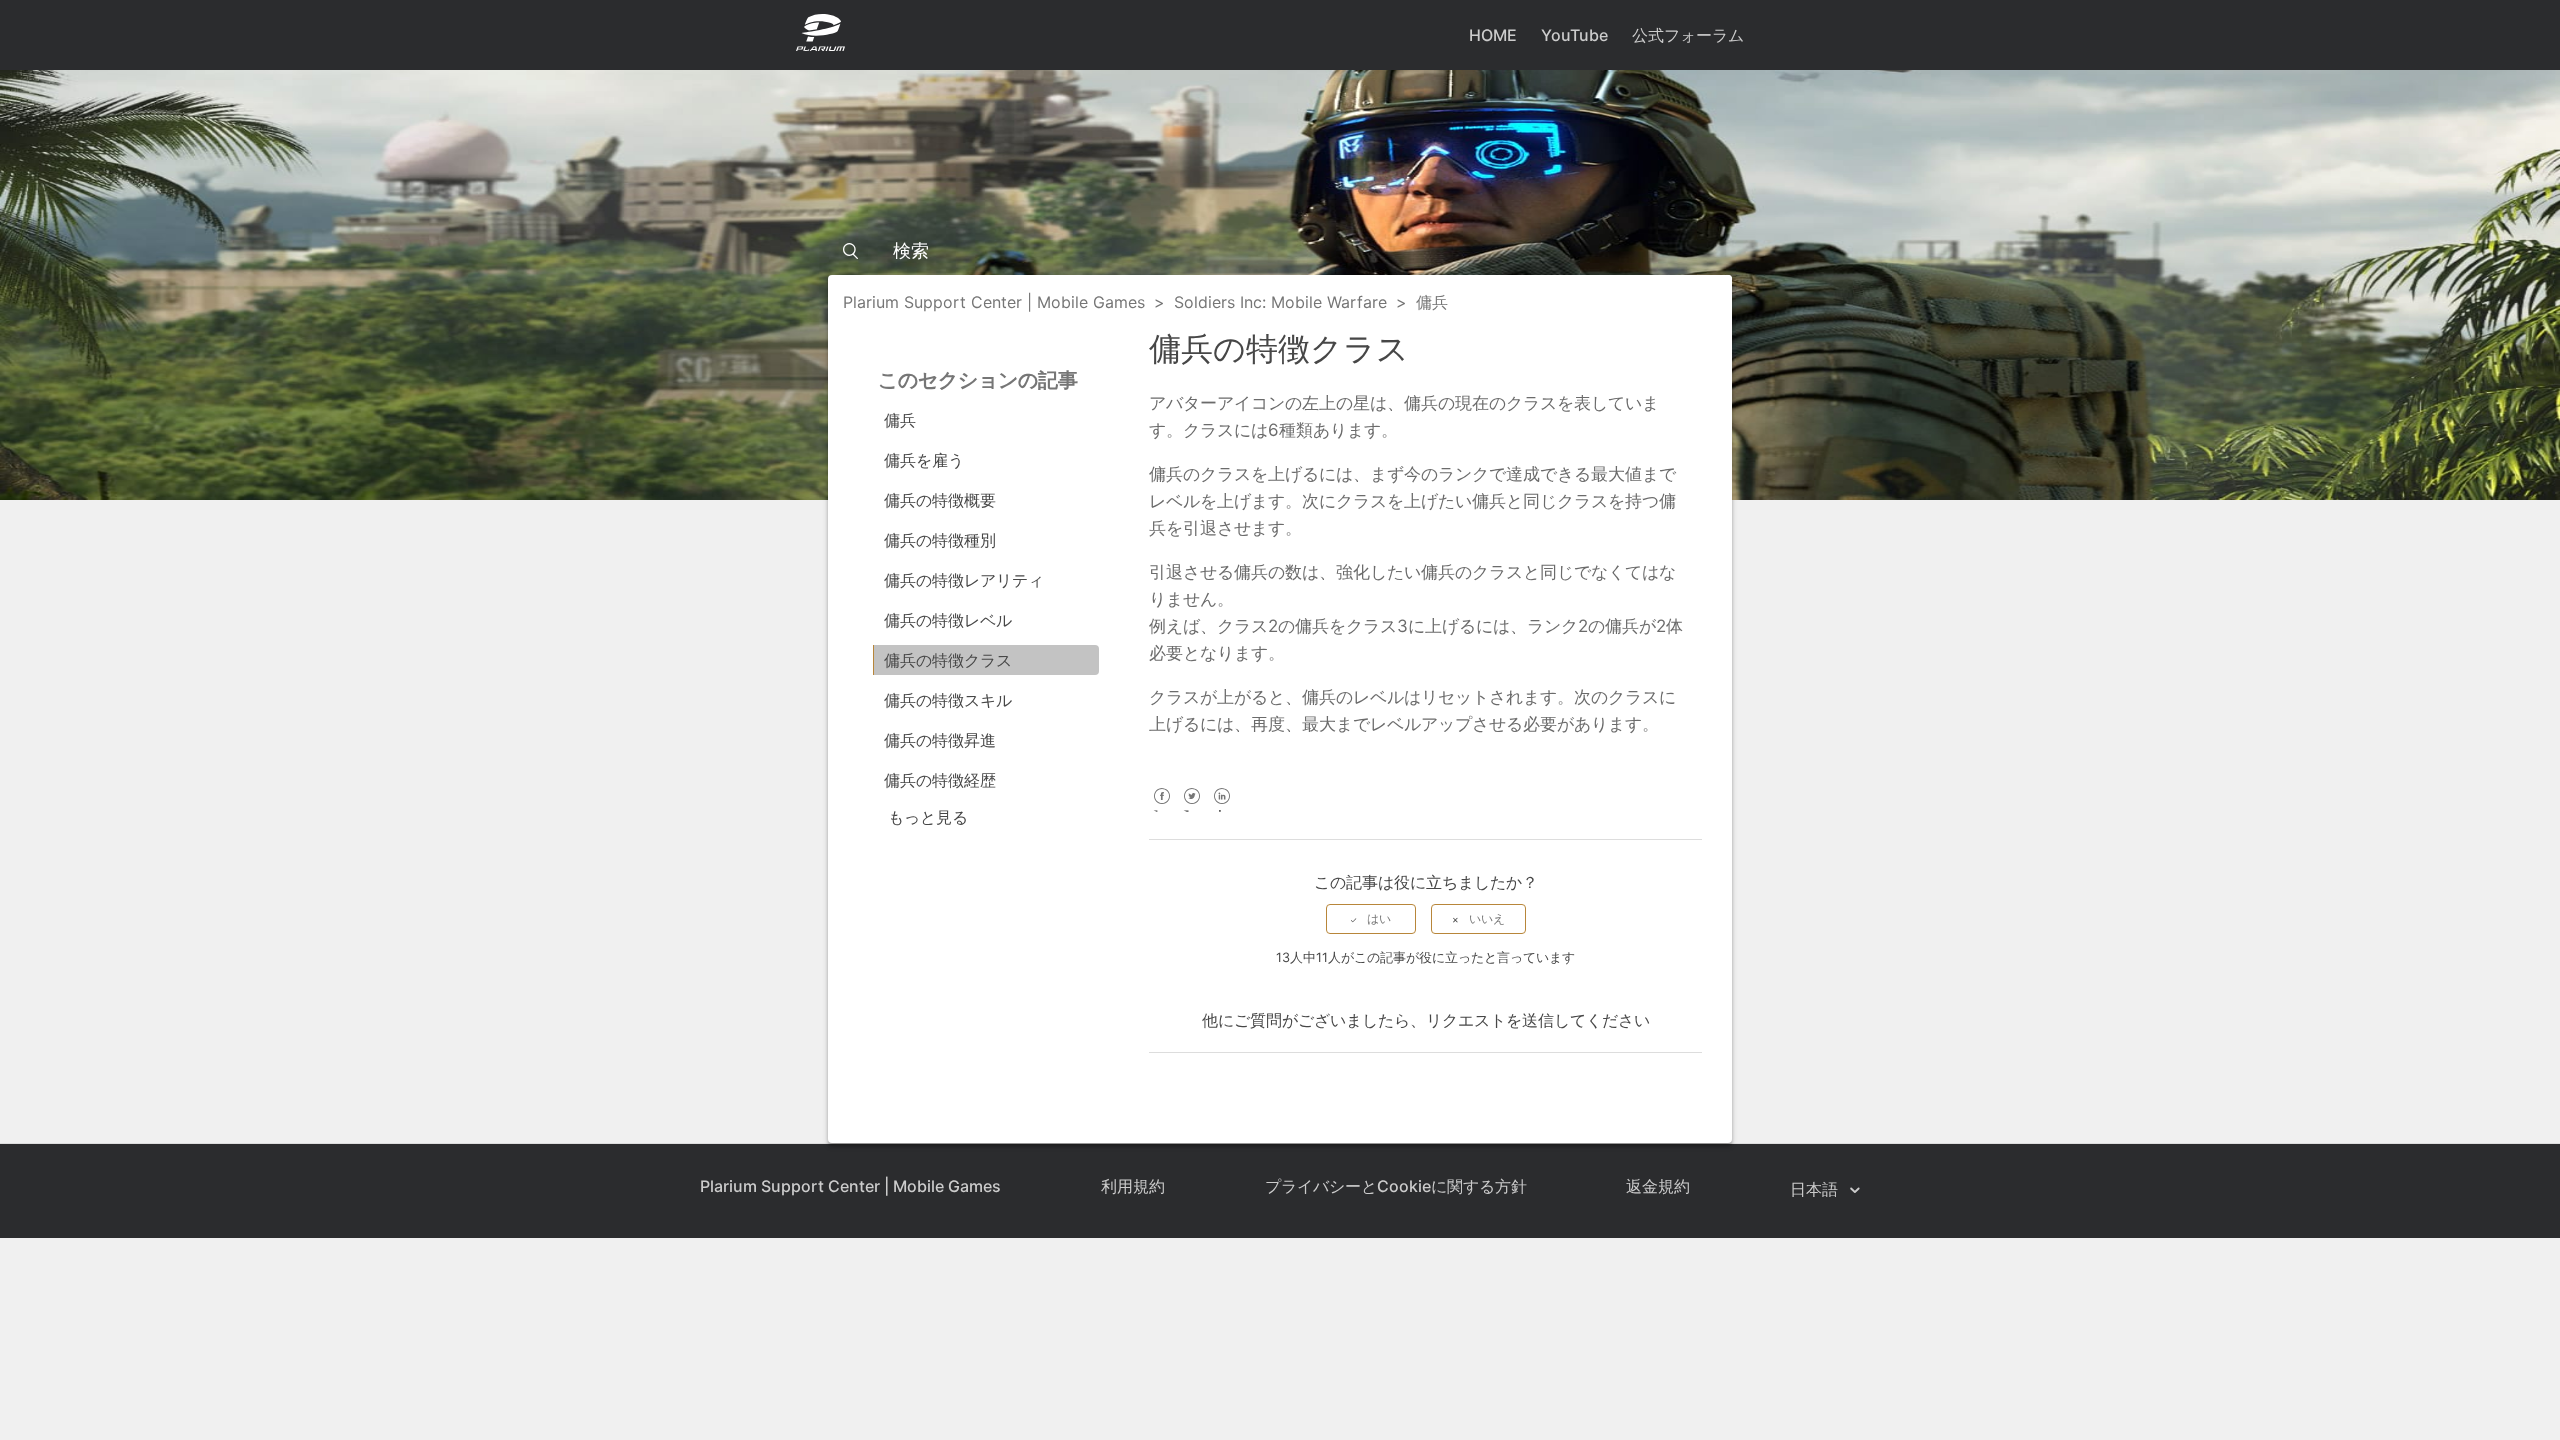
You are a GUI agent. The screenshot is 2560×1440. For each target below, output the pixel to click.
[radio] (1371, 919)
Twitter (1191, 809)
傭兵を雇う (924, 460)
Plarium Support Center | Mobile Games (994, 302)
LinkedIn (1221, 809)
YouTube (1574, 35)
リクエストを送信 (1490, 1020)
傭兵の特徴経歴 (940, 780)
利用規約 (1133, 1186)
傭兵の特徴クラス (948, 660)
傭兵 (1432, 302)
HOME (1493, 35)
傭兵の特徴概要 (940, 500)
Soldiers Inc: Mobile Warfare (1280, 302)
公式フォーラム (1688, 35)
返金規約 (1658, 1186)
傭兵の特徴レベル (948, 620)
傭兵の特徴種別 (940, 540)
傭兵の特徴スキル (948, 700)
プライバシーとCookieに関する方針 (1396, 1186)
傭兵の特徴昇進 (940, 740)
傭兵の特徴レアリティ (964, 580)
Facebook (1161, 809)
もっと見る (928, 817)
